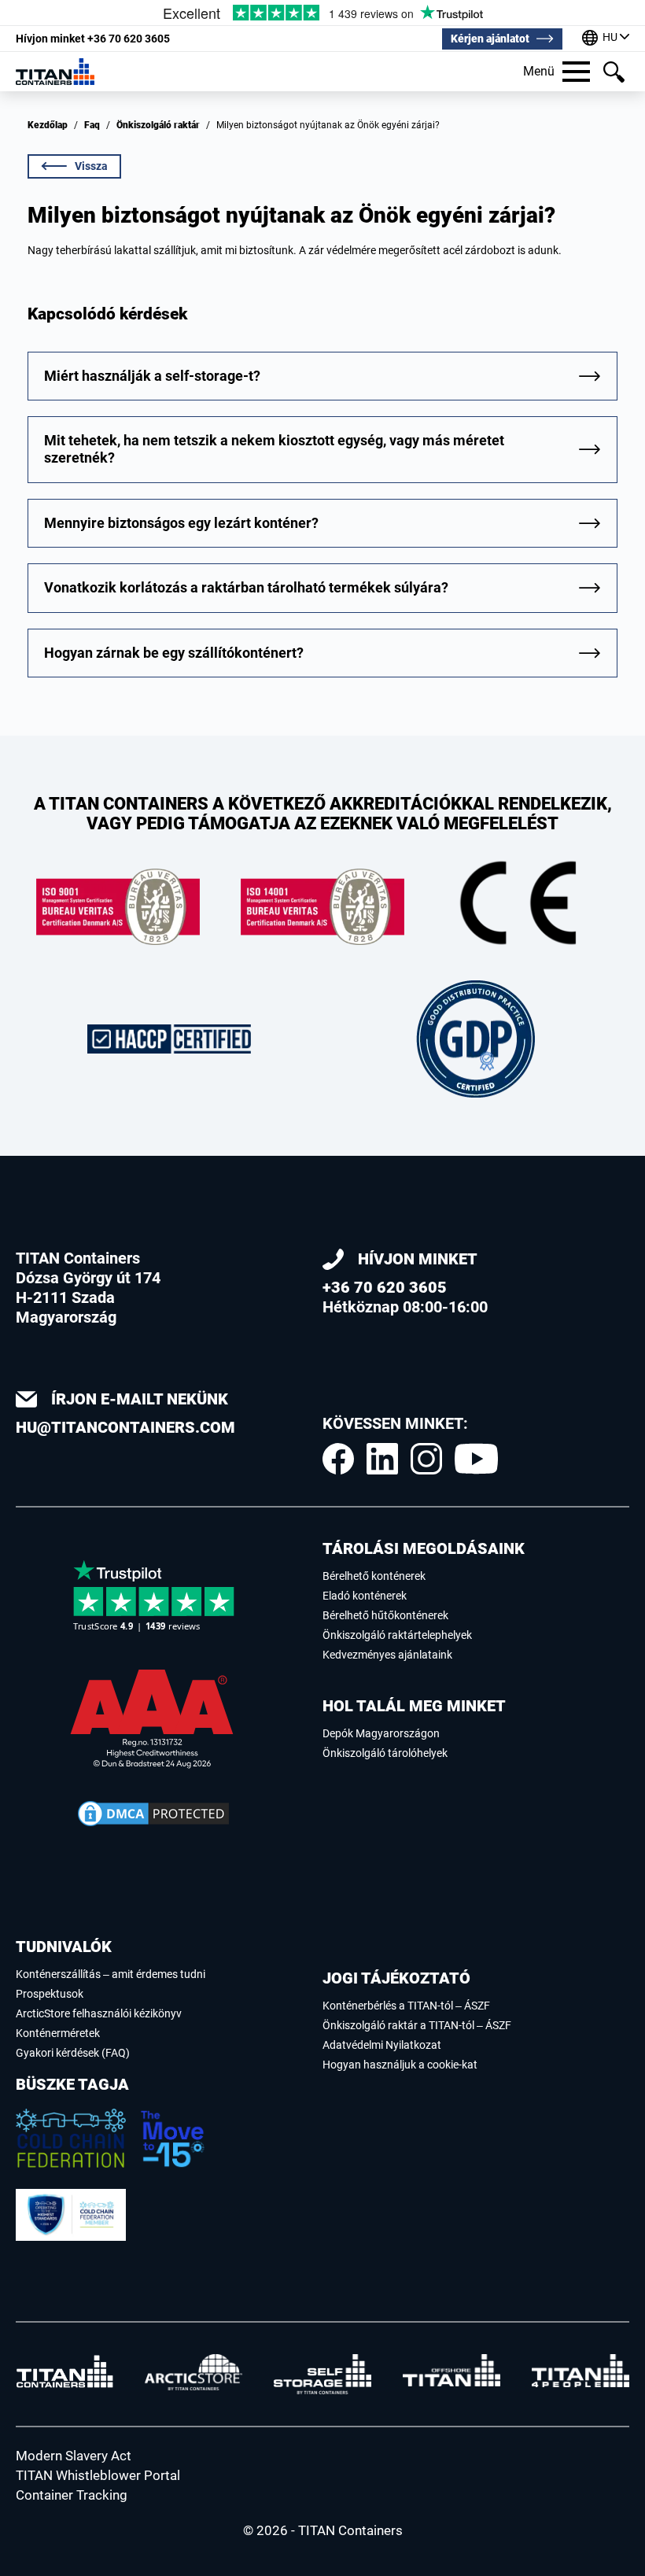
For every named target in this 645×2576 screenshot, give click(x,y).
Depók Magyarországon (381, 1733)
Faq (92, 125)
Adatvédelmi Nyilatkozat (382, 2045)
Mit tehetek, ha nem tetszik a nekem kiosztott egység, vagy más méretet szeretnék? (274, 449)
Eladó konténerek (365, 1596)
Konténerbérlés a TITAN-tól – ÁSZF (406, 2006)
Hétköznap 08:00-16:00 (405, 1283)
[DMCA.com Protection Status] (153, 1814)
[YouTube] (476, 1459)
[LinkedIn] (382, 1459)
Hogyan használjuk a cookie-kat (400, 2065)
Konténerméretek (58, 2033)
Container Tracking (72, 2495)
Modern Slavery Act (74, 2456)
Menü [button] (539, 71)
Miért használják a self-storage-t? (152, 376)
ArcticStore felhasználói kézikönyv (99, 2013)
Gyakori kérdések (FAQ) (73, 2053)
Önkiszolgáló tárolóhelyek (385, 1753)
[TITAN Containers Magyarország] (55, 71)
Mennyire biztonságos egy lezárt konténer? (181, 523)
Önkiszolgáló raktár (158, 125)
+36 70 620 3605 (93, 39)
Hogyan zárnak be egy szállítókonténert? (174, 653)
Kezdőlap (48, 125)
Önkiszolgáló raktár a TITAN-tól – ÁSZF (417, 2025)
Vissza (91, 166)
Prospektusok (50, 1994)
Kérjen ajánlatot (490, 39)
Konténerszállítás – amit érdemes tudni (111, 1974)
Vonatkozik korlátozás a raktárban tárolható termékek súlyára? (246, 587)
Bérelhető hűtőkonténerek (385, 1615)
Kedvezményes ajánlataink (387, 1655)
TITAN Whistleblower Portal (98, 2475)
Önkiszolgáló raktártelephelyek (397, 1635)
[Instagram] (426, 1459)
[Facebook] (338, 1459)
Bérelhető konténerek (374, 1576)
